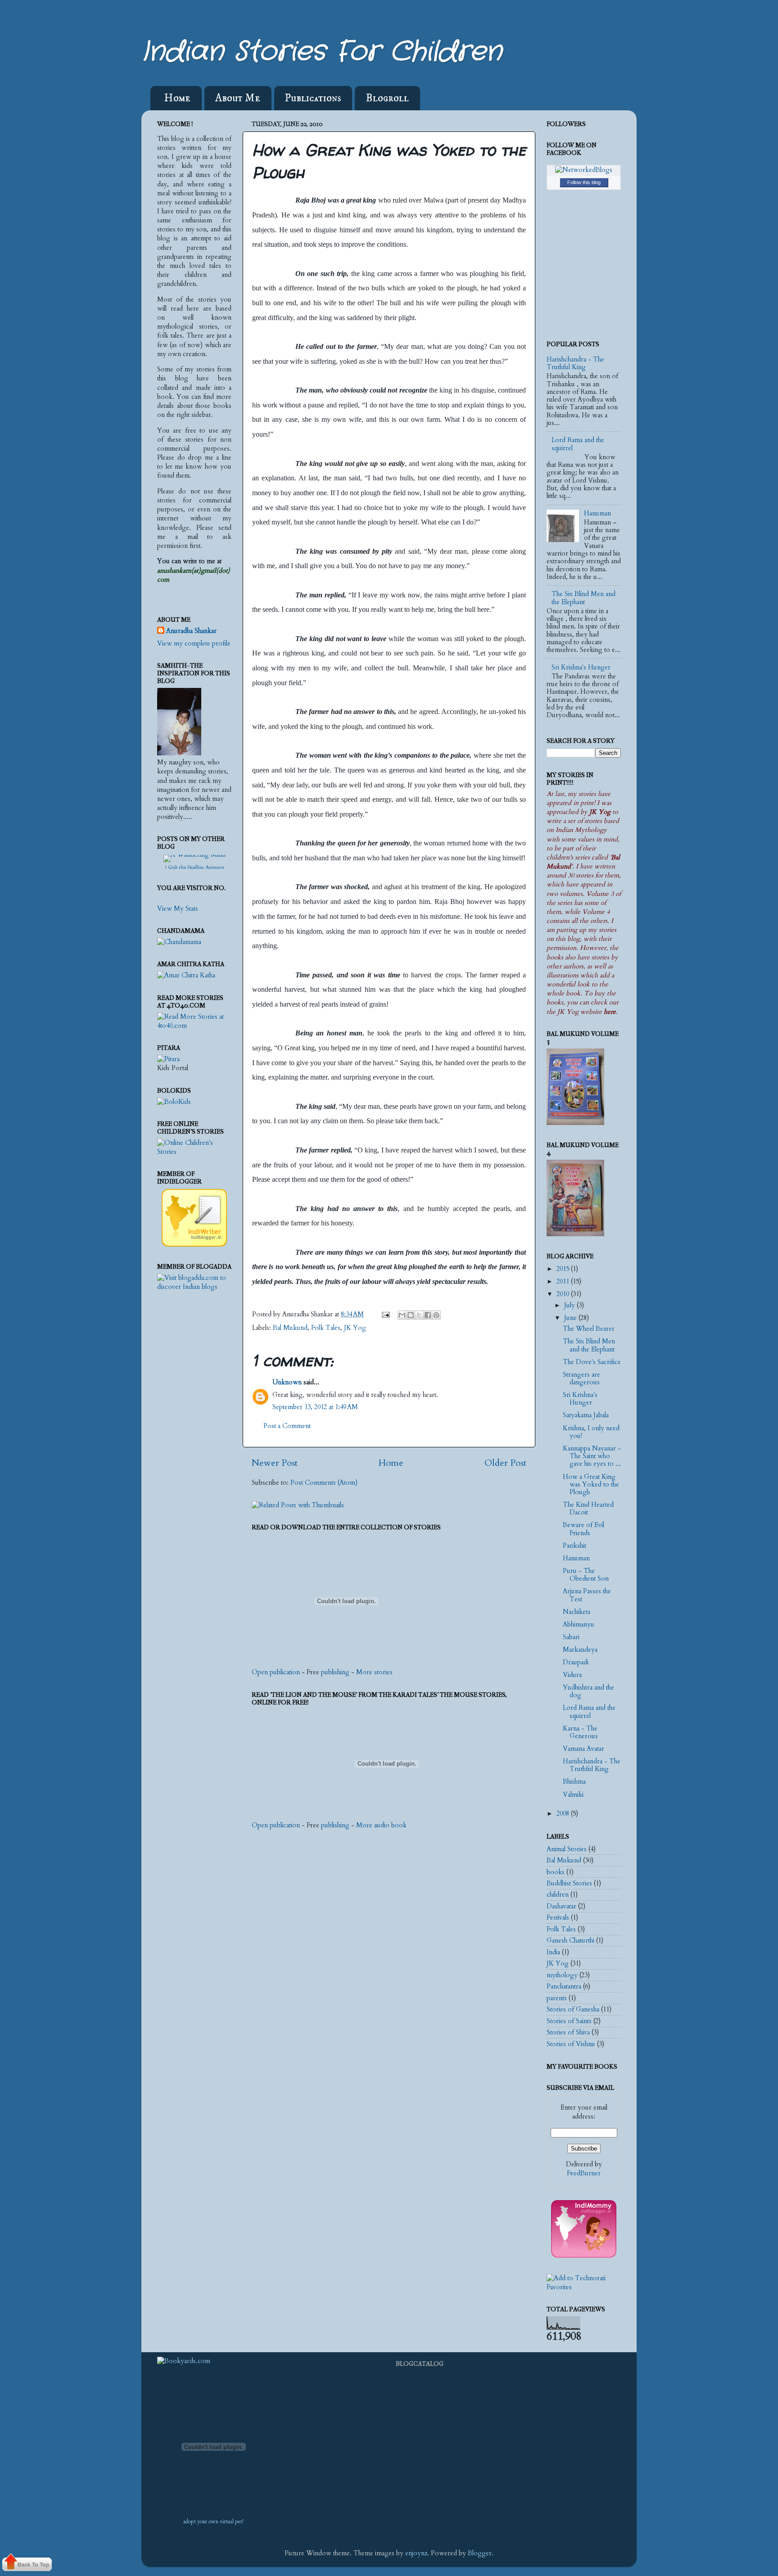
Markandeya (580, 1650)
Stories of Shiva (568, 2032)
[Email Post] (385, 1314)
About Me (238, 98)
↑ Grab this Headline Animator (194, 868)
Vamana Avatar (583, 1749)
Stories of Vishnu (571, 2044)
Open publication (276, 1672)
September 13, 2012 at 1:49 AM (315, 1407)
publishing (335, 1672)
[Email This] (402, 1315)
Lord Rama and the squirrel (578, 444)
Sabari (571, 1637)
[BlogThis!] (411, 1315)
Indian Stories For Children (322, 52)
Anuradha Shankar (191, 631)
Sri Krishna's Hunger (581, 667)
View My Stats (178, 909)
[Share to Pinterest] (436, 1315)
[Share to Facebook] (428, 1315)
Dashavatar (561, 1906)
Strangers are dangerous (581, 1378)
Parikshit (574, 1546)
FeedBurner (584, 2173)
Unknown (287, 1382)
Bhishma (574, 1782)
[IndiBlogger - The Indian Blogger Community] (194, 1245)
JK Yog (355, 1328)
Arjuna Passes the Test (587, 1595)
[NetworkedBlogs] (584, 170)
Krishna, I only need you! (591, 1432)
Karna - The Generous (580, 1732)
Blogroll (387, 98)
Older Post (505, 1463)
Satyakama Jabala (586, 1415)
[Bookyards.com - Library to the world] (184, 2361)
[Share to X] (419, 1315)
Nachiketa (577, 1612)
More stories (374, 1672)
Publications (313, 98)
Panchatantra (564, 1986)
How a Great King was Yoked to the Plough (591, 1485)
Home (177, 98)
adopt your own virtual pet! (213, 2522)
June (571, 1318)
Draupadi (576, 1662)
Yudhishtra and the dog (588, 1691)
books (556, 1872)
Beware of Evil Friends (583, 1529)
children (558, 1895)
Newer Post (275, 1463)
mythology (562, 1975)
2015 (564, 1269)
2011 (564, 1281)
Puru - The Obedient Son (586, 1575)
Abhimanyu (579, 1625)
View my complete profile (194, 644)
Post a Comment (287, 1426)
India (553, 1952)
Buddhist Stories (569, 1883)
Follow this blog (584, 182)
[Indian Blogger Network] (584, 2256)
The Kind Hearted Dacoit (588, 1509)
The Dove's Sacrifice (592, 1362)
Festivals (558, 1918)
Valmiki (573, 1795)
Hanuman (597, 513)
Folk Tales (326, 1328)
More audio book (381, 1825)
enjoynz (416, 2553)
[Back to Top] (27, 2564)
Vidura (572, 1675)
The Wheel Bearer (589, 1329)
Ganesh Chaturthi (570, 1941)
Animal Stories (567, 1849)
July (570, 1305)
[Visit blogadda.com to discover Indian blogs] (194, 1287)
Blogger (480, 2553)
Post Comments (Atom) (324, 1483)
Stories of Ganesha (573, 2009)
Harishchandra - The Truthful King (575, 363)
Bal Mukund (290, 1328)
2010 (564, 1294)
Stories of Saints (569, 2021)
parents (557, 1998)
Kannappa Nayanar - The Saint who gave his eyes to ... (592, 1456)
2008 (564, 1814)
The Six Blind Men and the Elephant (583, 598)
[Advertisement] (193, 1477)
